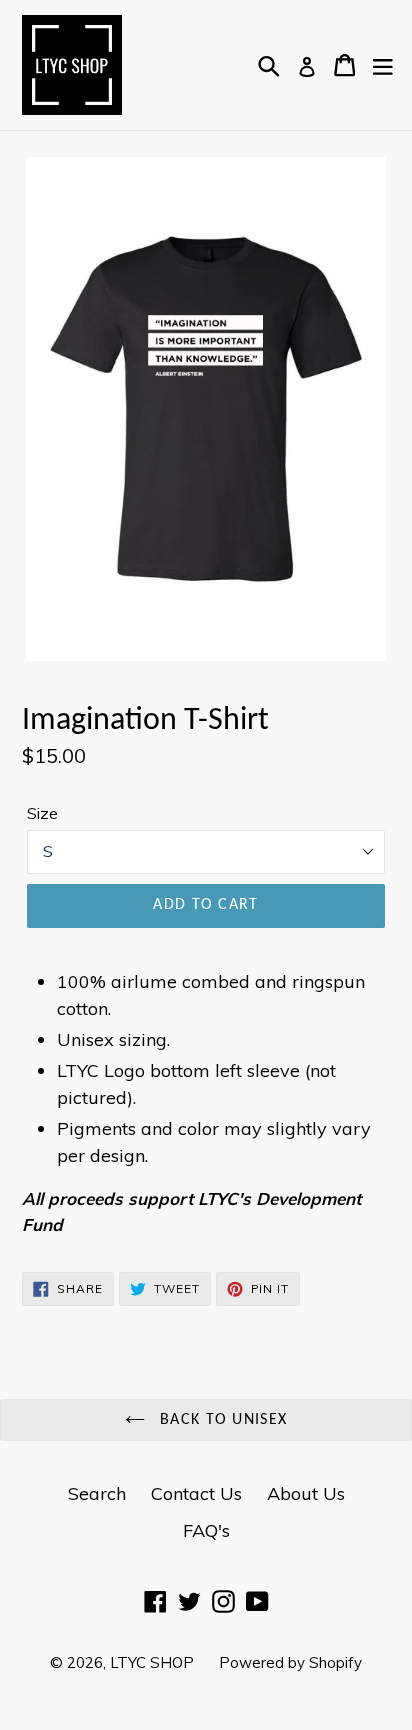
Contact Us (196, 1493)
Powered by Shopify (290, 1662)
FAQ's (206, 1530)
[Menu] (383, 65)
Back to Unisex (221, 1420)
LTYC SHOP (152, 1662)
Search (97, 1493)
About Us (306, 1493)
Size (42, 813)
